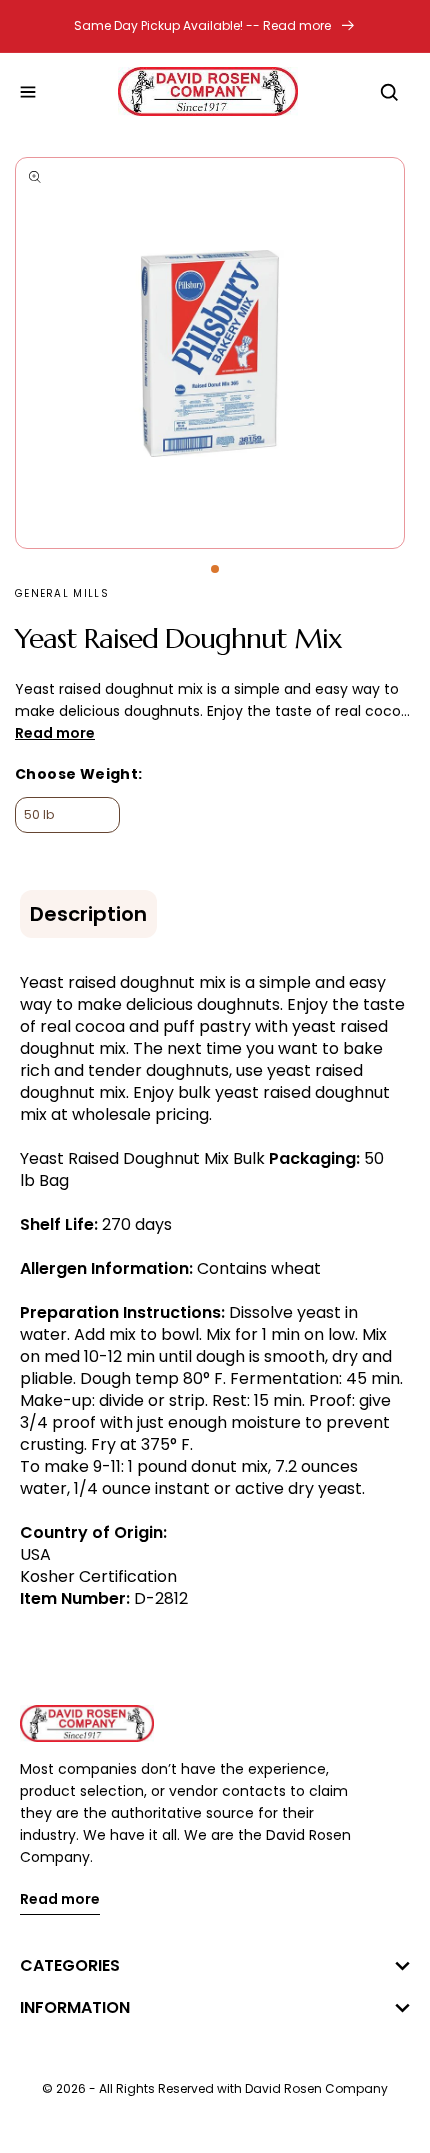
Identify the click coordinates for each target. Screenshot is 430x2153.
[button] (28, 92)
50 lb (39, 814)
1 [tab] (215, 569)
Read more (60, 1900)
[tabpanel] (215, 353)
